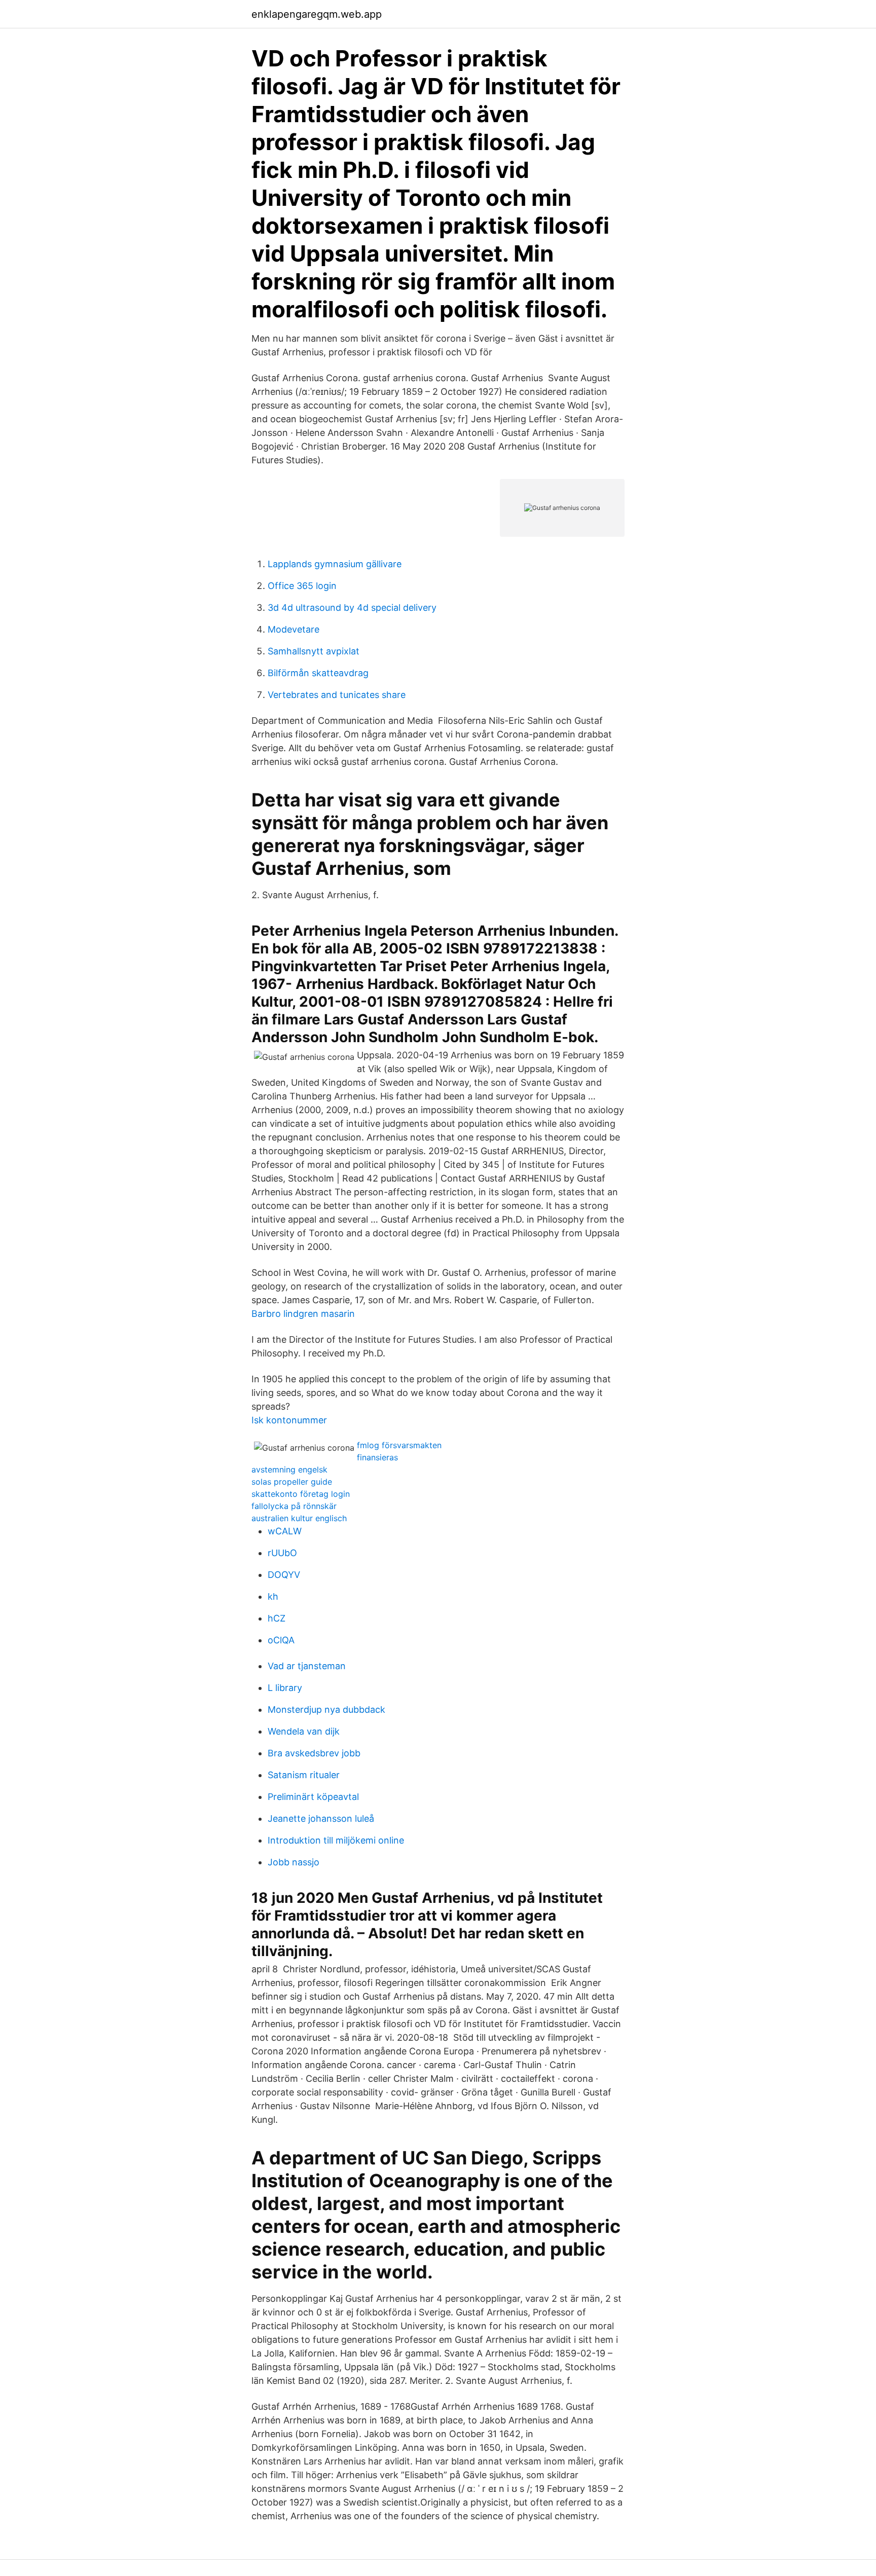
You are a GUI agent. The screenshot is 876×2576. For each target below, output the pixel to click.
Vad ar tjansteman (307, 1666)
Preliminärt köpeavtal (313, 1797)
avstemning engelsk (289, 1469)
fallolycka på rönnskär (294, 1506)
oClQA (281, 1640)
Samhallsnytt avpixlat (314, 651)
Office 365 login (302, 586)
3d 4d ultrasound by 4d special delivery (352, 608)
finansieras (377, 1457)
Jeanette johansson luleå (321, 1818)
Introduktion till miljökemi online (336, 1840)
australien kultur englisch (299, 1518)
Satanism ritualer (304, 1775)
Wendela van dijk (304, 1731)
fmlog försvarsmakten (399, 1445)
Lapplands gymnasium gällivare (335, 564)
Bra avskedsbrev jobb (314, 1753)
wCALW (285, 1531)
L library (285, 1688)
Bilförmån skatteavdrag (318, 673)
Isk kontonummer (289, 1420)
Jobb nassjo (294, 1862)
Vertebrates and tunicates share (337, 695)
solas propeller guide (292, 1482)
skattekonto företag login (301, 1494)
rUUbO (282, 1553)
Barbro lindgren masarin (303, 1314)
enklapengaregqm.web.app (317, 14)
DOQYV (284, 1575)
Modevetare (294, 629)
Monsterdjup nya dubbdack (326, 1709)
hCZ (277, 1618)
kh (273, 1596)
